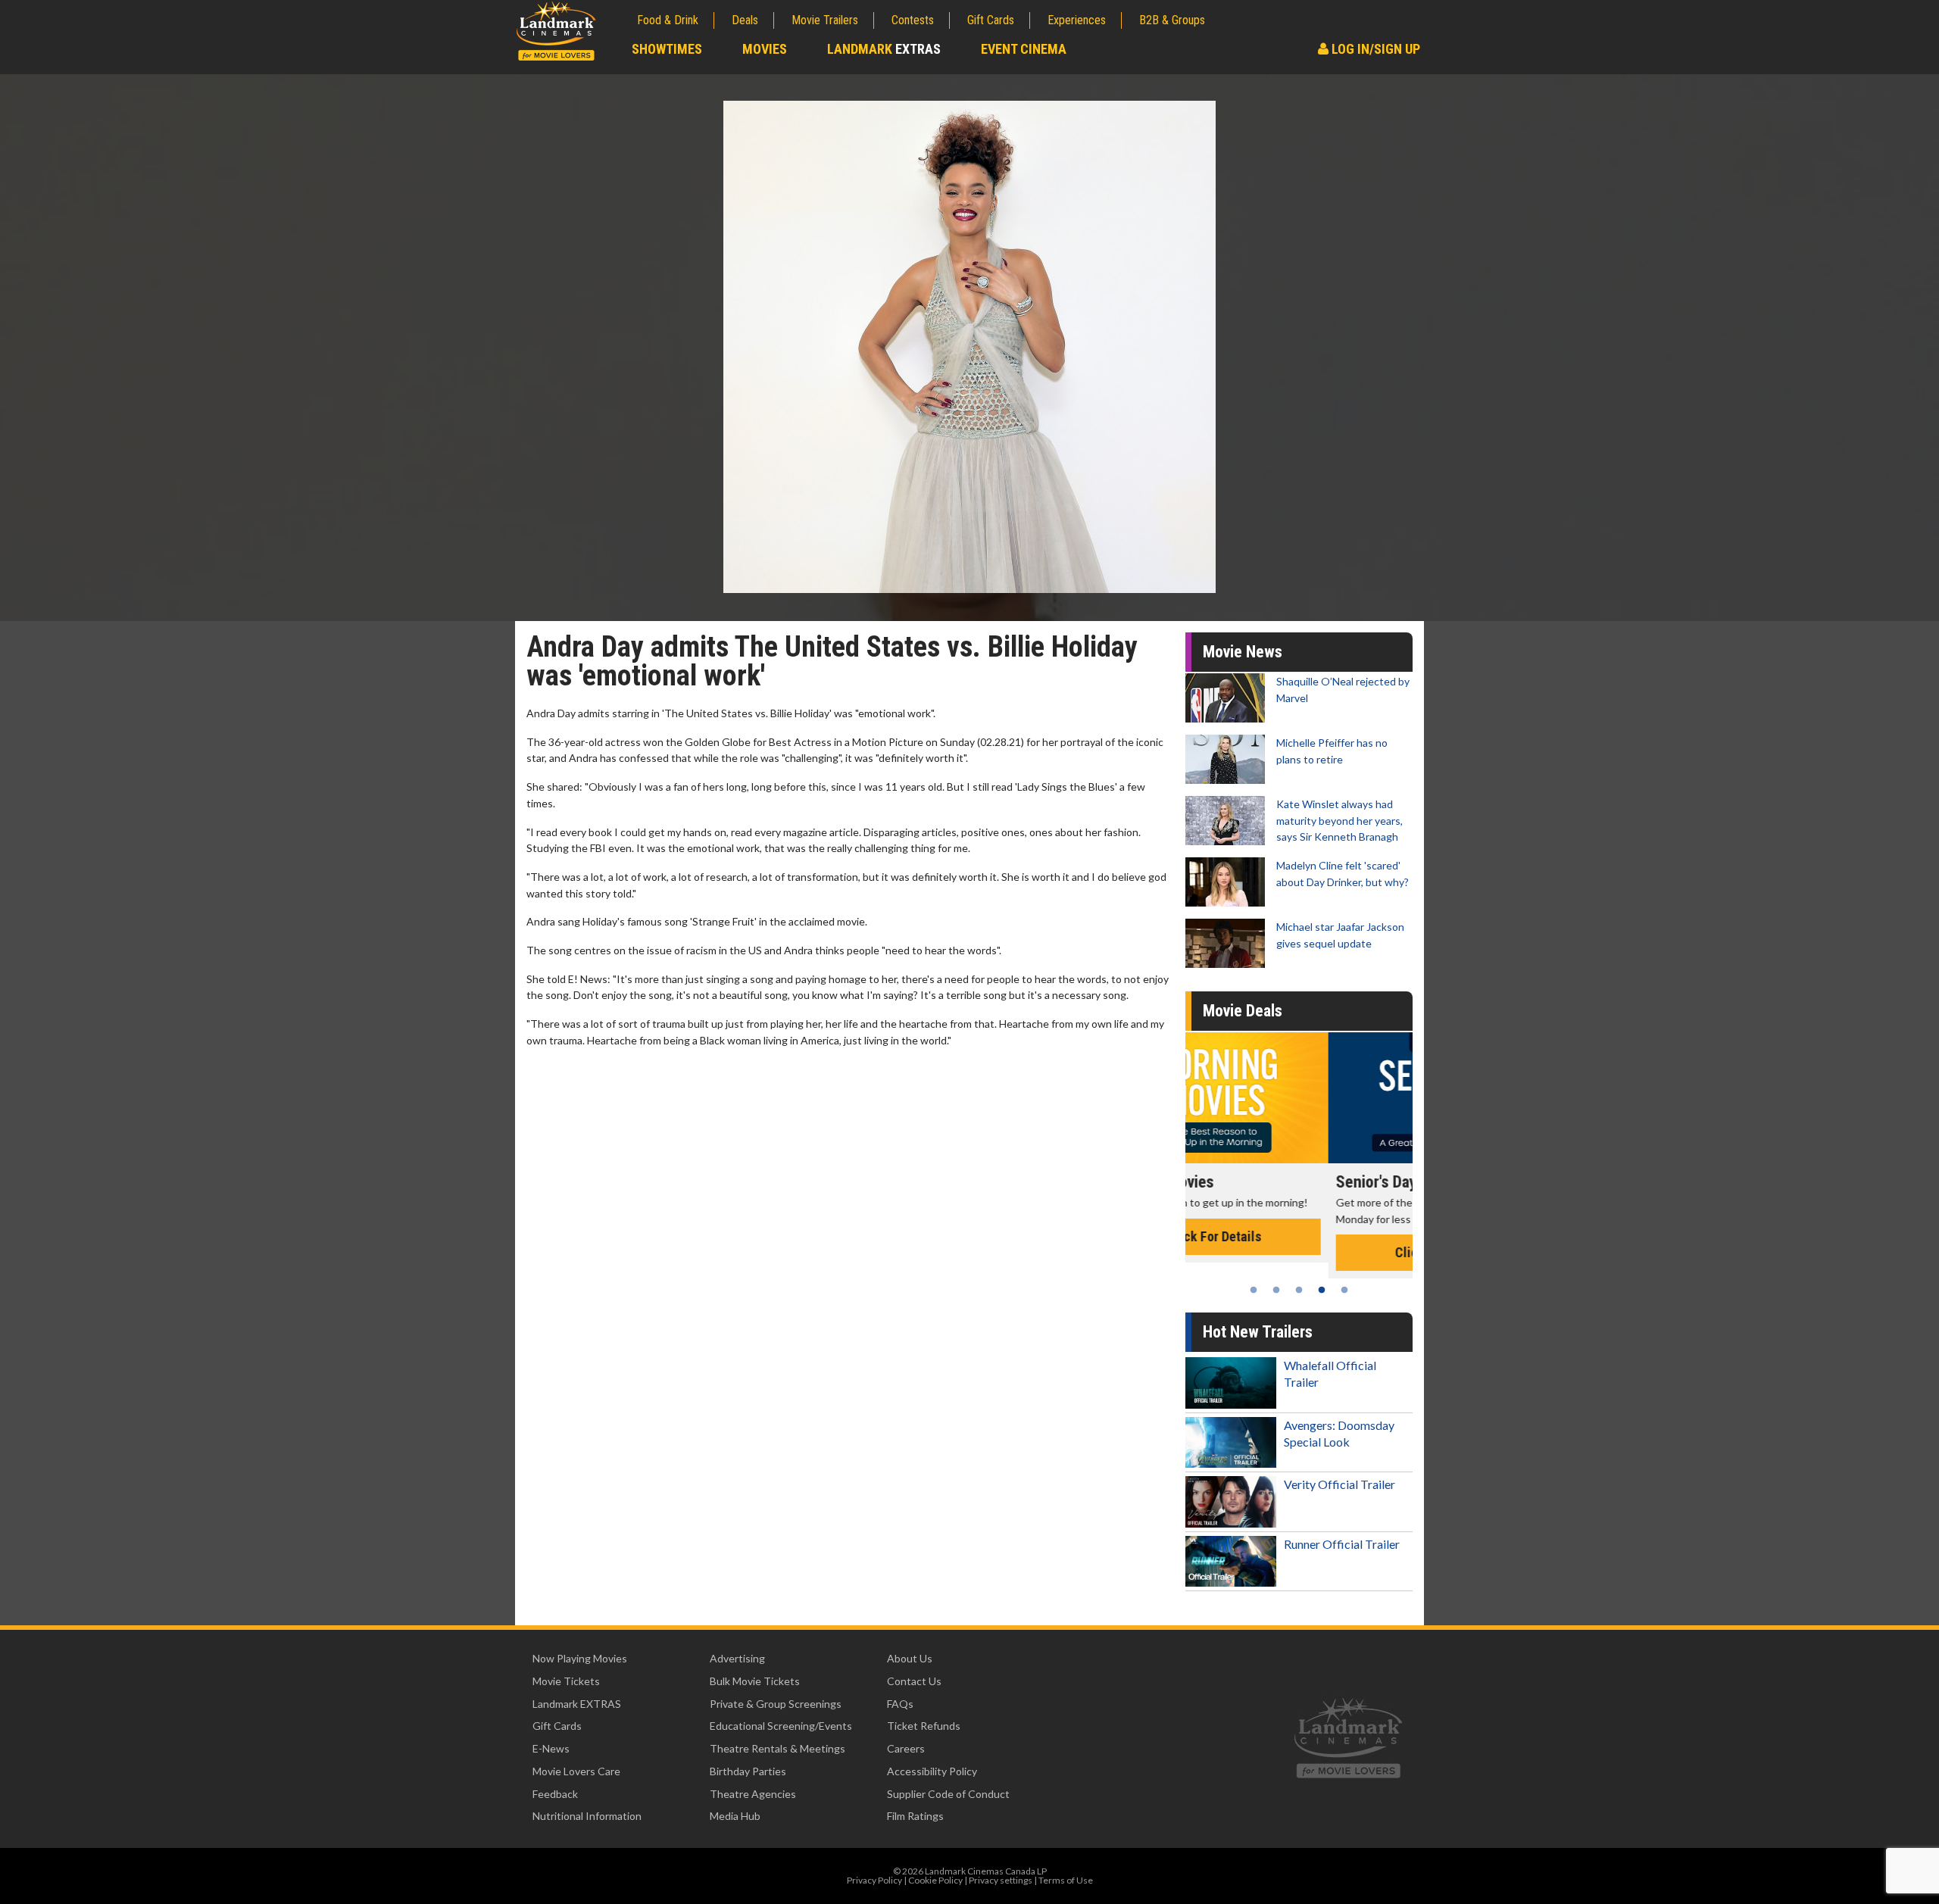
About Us (910, 1658)
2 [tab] (1276, 1290)
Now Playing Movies (580, 1658)
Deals (745, 20)
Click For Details (1299, 1252)
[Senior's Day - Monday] (1299, 1098)
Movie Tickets (566, 1681)
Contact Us (914, 1681)
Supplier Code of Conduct (948, 1794)
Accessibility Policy (932, 1771)
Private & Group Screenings (776, 1704)
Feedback (555, 1794)
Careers (906, 1748)
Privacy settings (1001, 1880)
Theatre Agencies (753, 1794)
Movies (765, 49)
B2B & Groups (1172, 20)
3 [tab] (1299, 1290)
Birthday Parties (748, 1771)
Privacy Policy (874, 1880)
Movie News (1243, 652)
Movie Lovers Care (576, 1771)
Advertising (737, 1658)
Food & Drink (668, 20)
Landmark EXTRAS (577, 1704)
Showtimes (667, 49)
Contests (913, 20)
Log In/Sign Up (1374, 49)
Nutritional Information (587, 1816)
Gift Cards (991, 20)
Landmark (884, 49)
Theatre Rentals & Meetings (777, 1748)
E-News (551, 1748)
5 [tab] (1344, 1290)
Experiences (1077, 20)
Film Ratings (915, 1816)
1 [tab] (1254, 1290)
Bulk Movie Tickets (755, 1681)
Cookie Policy (935, 1880)
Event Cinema (1024, 49)
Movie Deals (1243, 1011)
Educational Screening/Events (781, 1726)
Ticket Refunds (924, 1726)
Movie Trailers (825, 20)
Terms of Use (1066, 1880)
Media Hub (735, 1816)
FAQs (900, 1704)
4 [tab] (1322, 1290)
